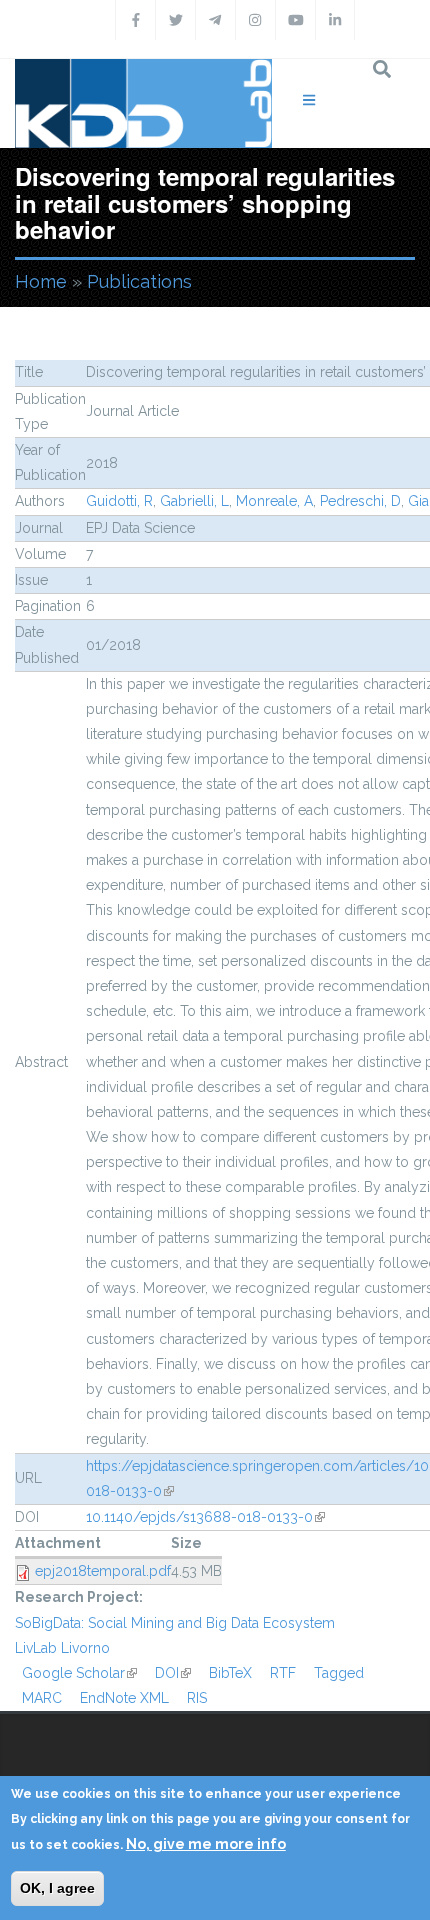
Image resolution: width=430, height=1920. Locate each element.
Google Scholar (79, 1673)
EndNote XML (124, 1698)
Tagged (339, 1673)
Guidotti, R (119, 501)
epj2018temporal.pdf (103, 1571)
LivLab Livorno (62, 1648)
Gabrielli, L (194, 501)
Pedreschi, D (360, 501)
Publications (139, 281)
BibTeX (230, 1673)
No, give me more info (206, 1844)
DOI (173, 1673)
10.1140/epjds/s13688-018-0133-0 (205, 1517)
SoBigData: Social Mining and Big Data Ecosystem (175, 1623)
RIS (197, 1698)
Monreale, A (274, 501)
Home (41, 281)
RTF (283, 1673)
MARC (42, 1698)
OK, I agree (57, 1888)
